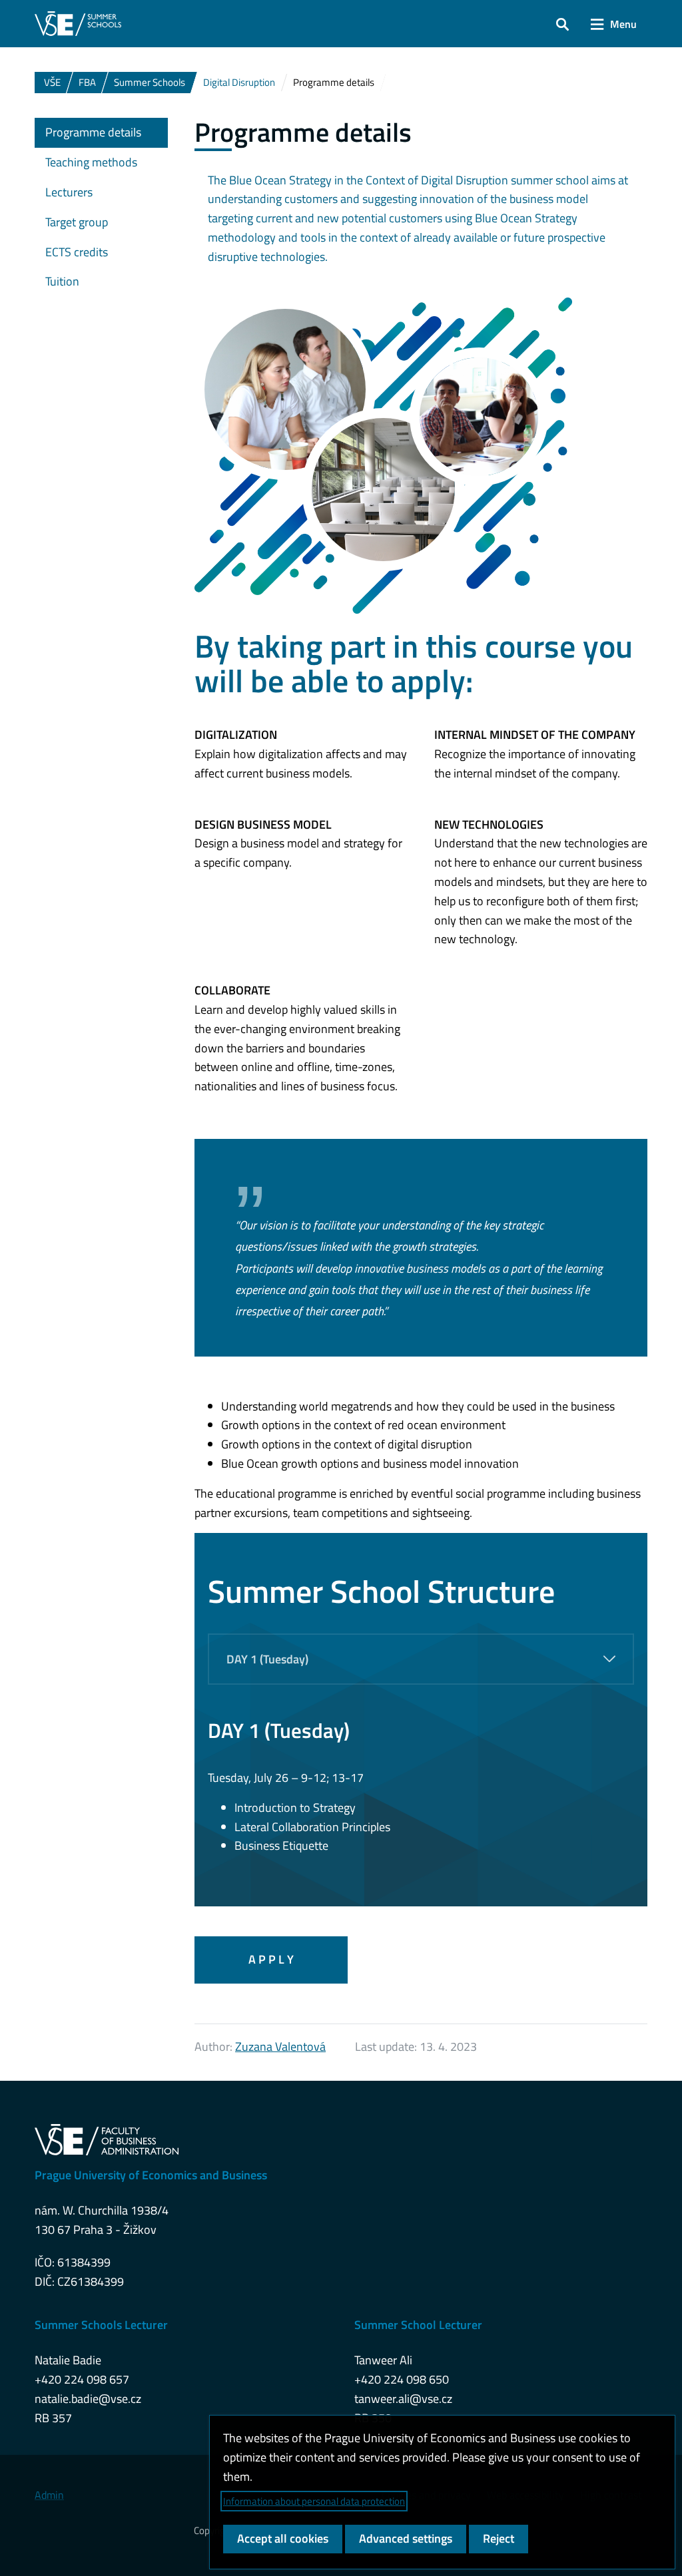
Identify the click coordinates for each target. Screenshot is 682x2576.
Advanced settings (406, 2538)
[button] (562, 24)
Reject (499, 2538)
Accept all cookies (283, 2538)
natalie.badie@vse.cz (88, 2399)
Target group (77, 222)
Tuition (62, 281)
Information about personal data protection (314, 2501)
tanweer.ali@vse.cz (403, 2399)
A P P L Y (271, 1959)
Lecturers (69, 192)
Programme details (93, 132)
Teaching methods (91, 162)
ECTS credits (77, 252)
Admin (49, 2495)
